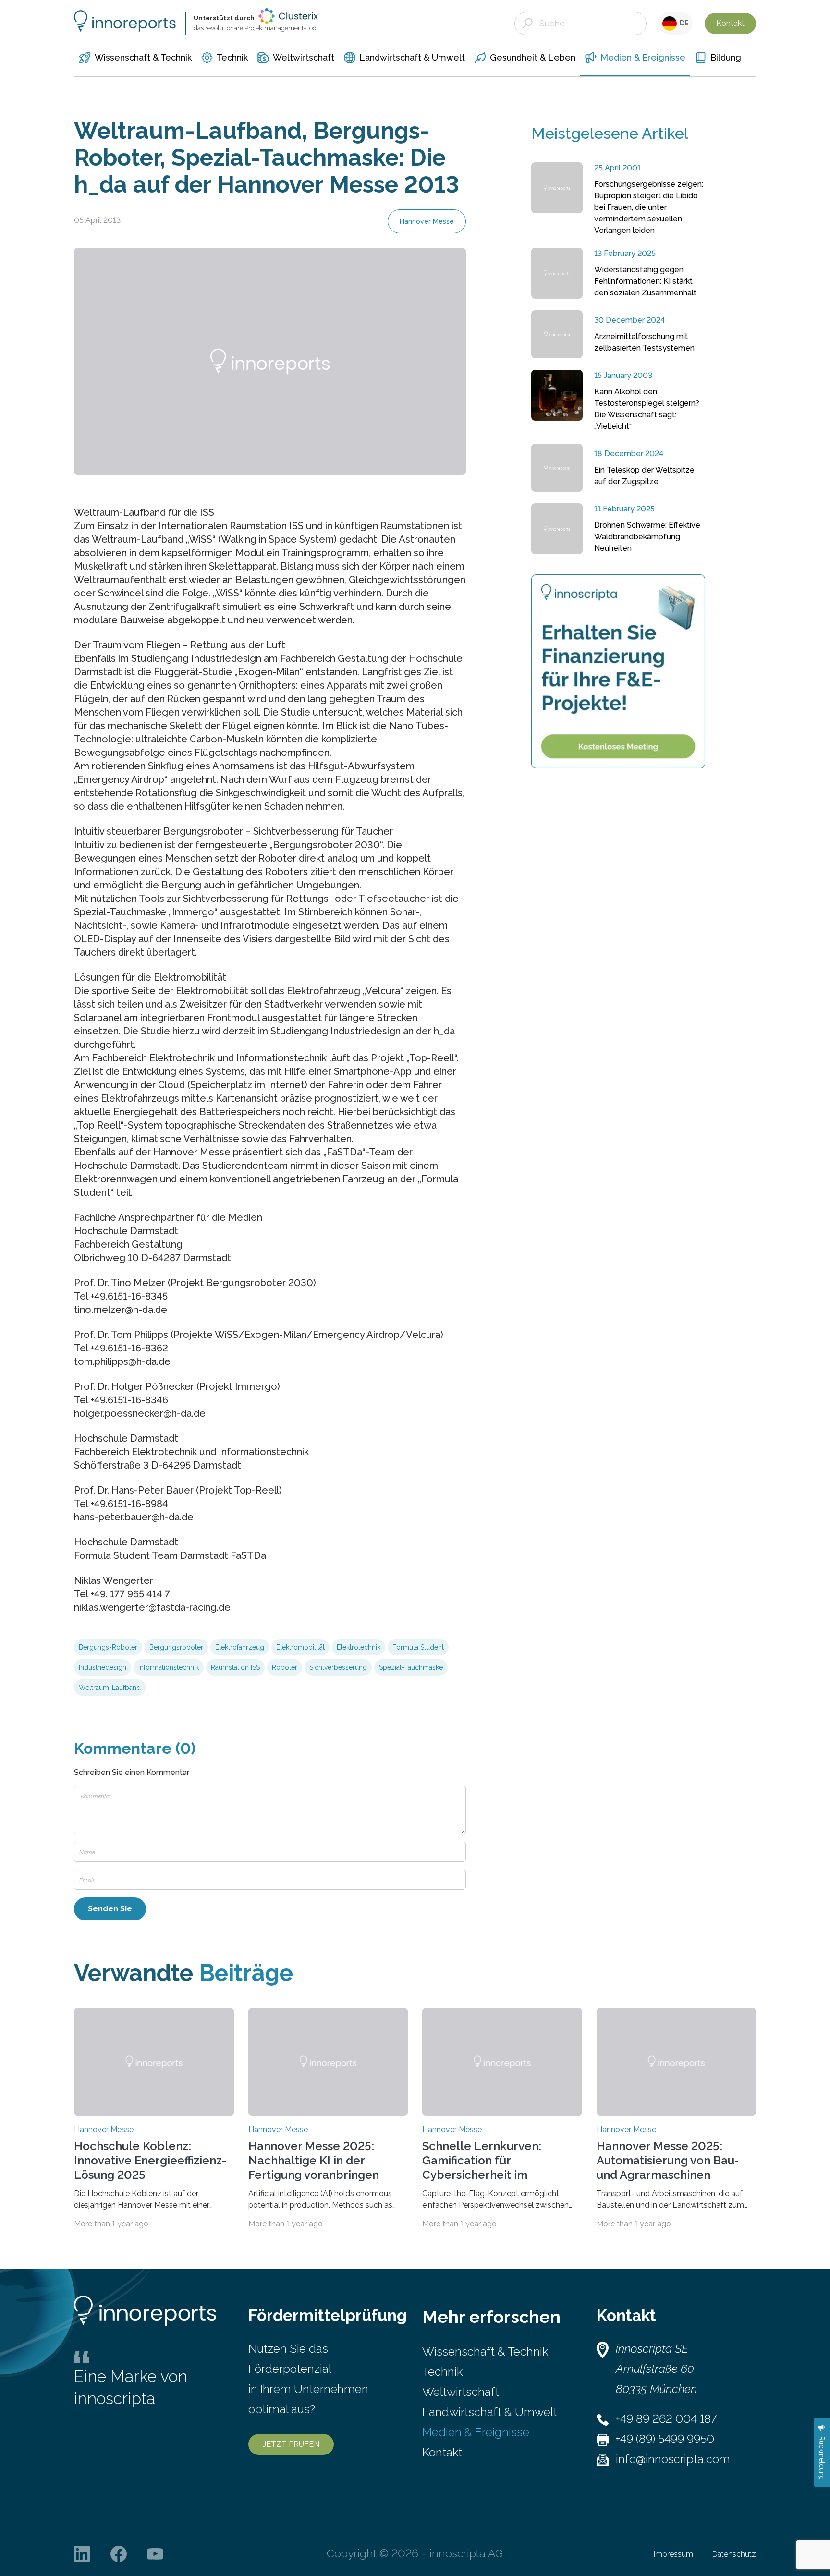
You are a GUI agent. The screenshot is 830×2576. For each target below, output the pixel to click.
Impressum (673, 2554)
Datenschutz (734, 2554)
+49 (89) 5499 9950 (665, 2439)
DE (683, 23)
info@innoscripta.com (673, 2459)
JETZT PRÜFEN (291, 2444)
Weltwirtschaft (461, 2392)
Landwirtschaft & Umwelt (490, 2412)
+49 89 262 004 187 (666, 2419)
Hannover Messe (427, 221)
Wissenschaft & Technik (485, 2351)
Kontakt (730, 23)
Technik (442, 2372)
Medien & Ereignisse (476, 2432)
